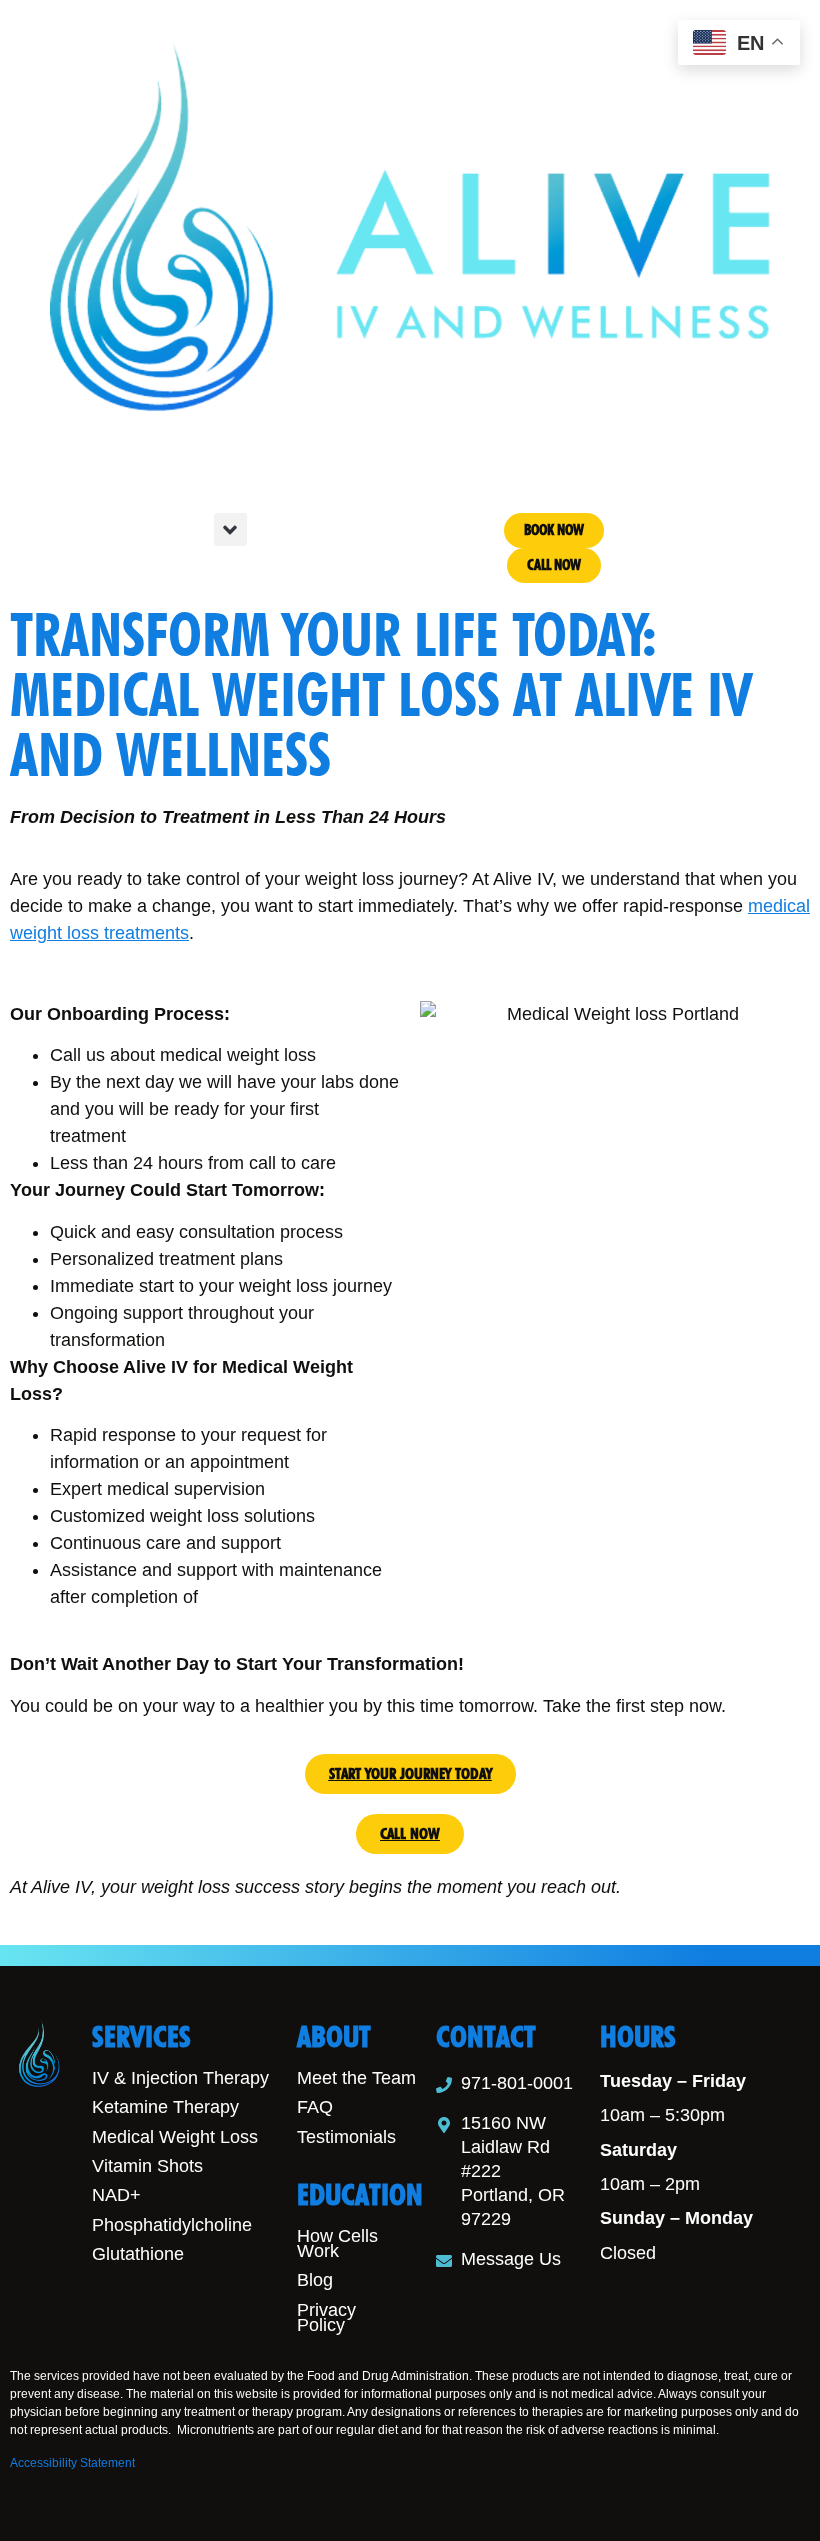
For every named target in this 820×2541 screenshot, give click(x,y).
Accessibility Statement (72, 2463)
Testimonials (346, 2137)
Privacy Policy (326, 2317)
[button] (230, 529)
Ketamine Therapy (165, 2107)
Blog (315, 2280)
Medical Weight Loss (175, 2137)
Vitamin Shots (147, 2166)
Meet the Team (356, 2078)
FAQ (315, 2107)
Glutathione (138, 2254)
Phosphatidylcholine (172, 2225)
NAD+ (116, 2195)
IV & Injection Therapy (180, 2078)
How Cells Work (337, 2243)
